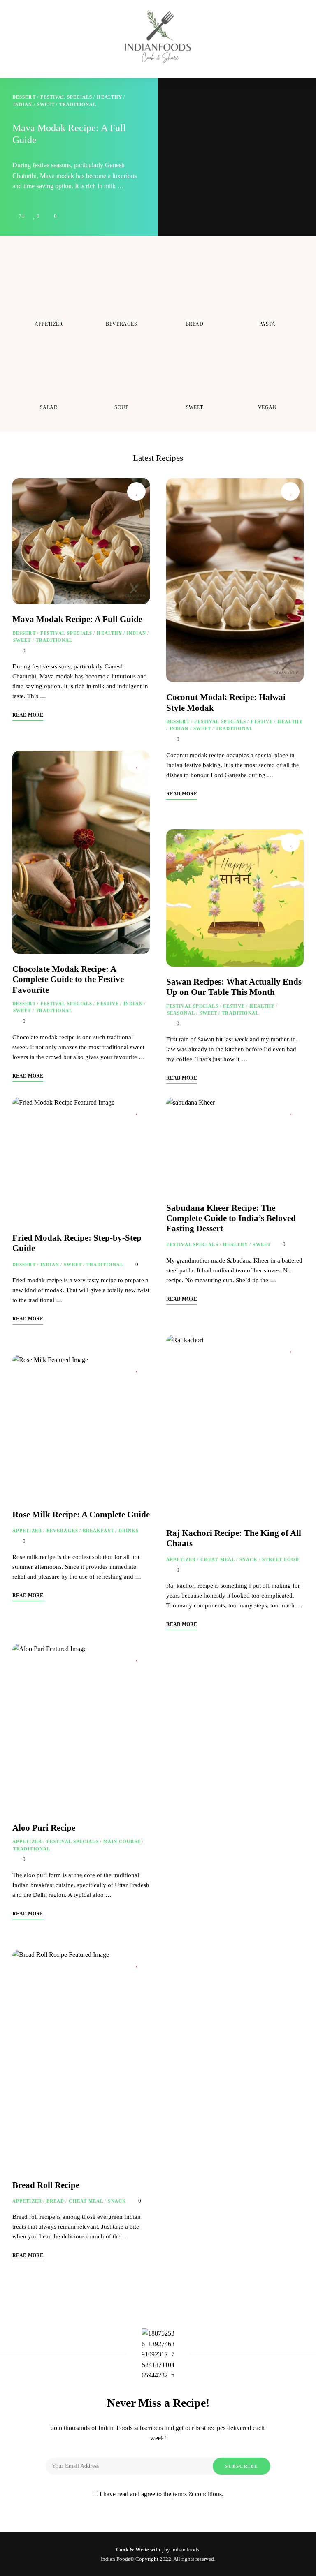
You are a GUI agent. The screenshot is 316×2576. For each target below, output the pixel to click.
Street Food (281, 1559)
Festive (108, 1004)
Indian (23, 104)
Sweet (46, 104)
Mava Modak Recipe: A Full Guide (77, 619)
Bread (56, 2201)
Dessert (24, 97)
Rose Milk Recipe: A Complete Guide (81, 1515)
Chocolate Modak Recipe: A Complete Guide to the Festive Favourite (68, 979)
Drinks (129, 1531)
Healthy (109, 97)
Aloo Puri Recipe (44, 1828)
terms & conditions (197, 2494)
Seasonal (181, 1013)
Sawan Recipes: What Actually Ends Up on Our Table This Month (234, 987)
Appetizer (27, 1531)
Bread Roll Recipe (46, 2185)
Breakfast (98, 1531)
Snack (249, 1559)
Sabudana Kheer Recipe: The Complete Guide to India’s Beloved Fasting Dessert (231, 1218)
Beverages (62, 1531)
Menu (223, 12)
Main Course (122, 1841)
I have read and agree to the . (161, 2494)
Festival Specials (66, 97)
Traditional (78, 104)
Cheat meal (218, 1559)
